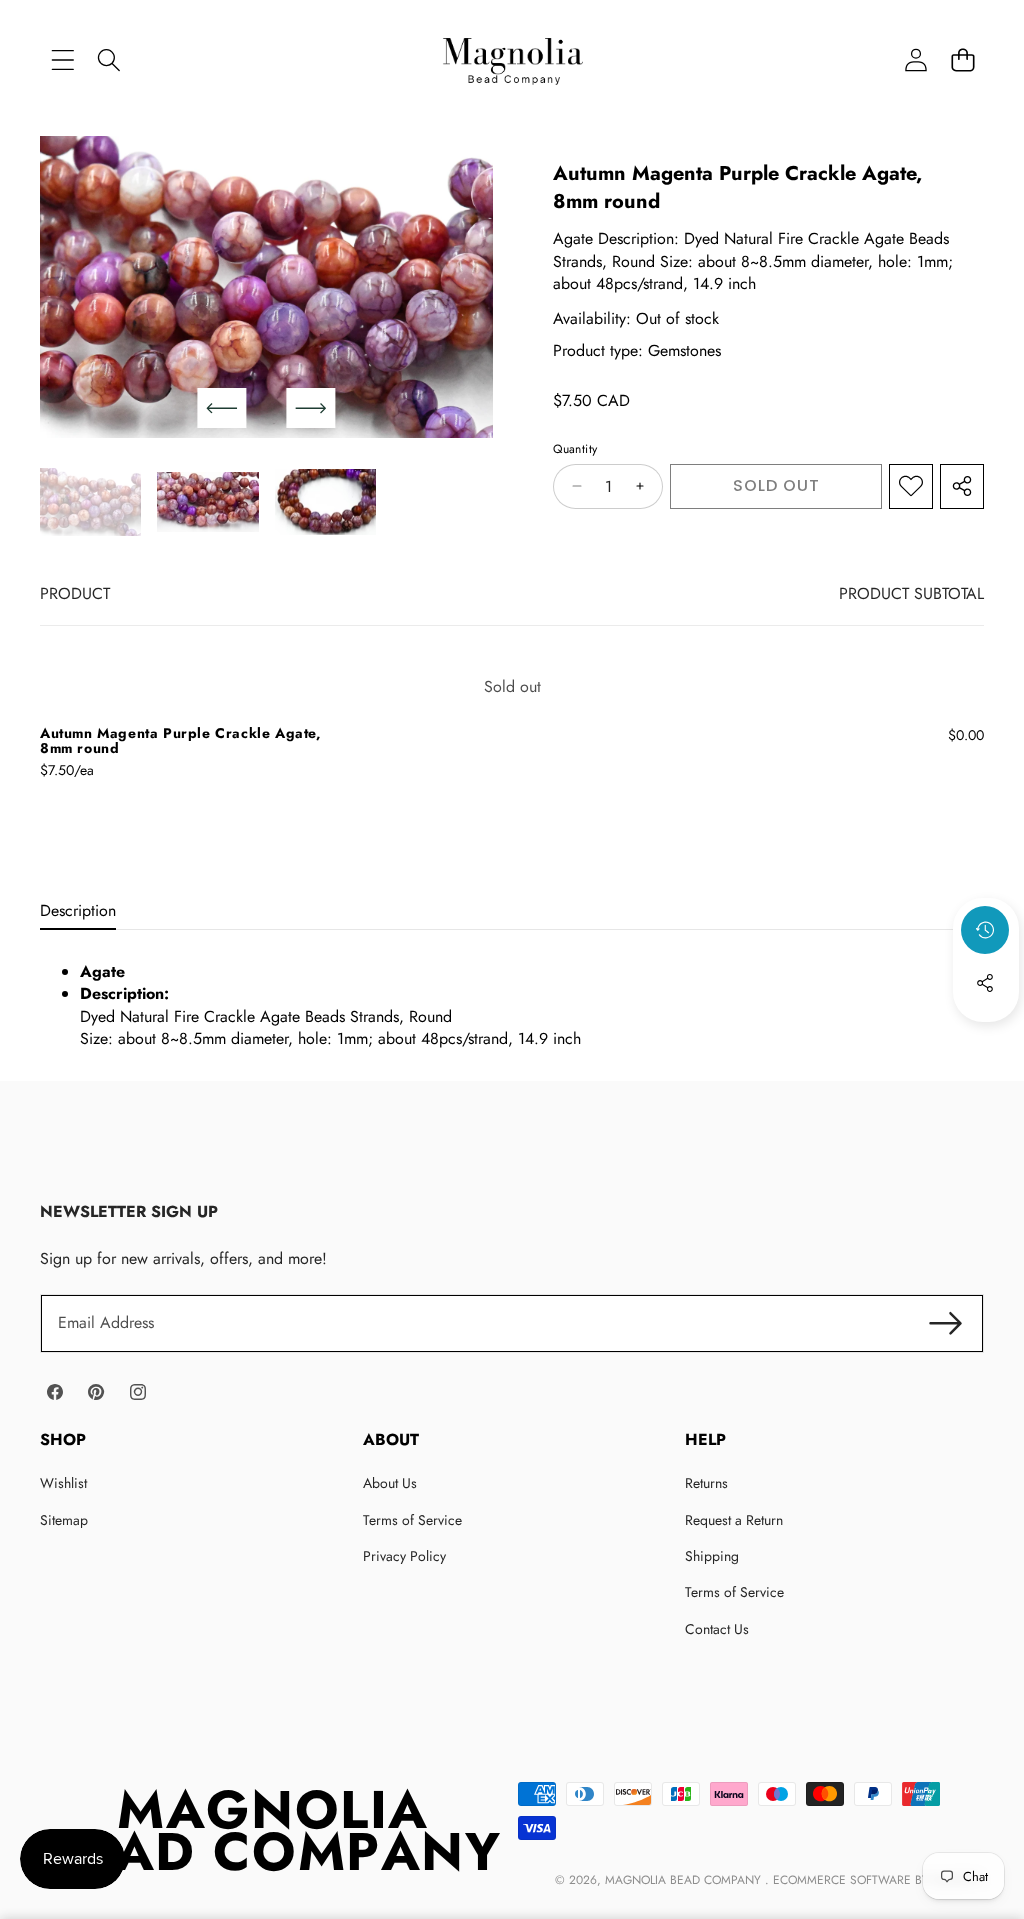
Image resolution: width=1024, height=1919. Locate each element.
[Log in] (915, 59)
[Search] (109, 59)
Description (78, 910)
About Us (390, 1483)
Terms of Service (412, 1520)
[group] (90, 501)
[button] (962, 59)
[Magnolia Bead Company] (512, 59)
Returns (706, 1483)
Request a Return (734, 1520)
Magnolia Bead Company (685, 1880)
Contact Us (717, 1629)
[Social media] (985, 983)
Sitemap (64, 1520)
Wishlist (63, 1483)
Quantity (575, 449)
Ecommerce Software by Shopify (876, 1880)
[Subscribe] (946, 1323)
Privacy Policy (404, 1556)
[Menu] (62, 59)
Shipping (712, 1556)
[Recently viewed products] (985, 930)
